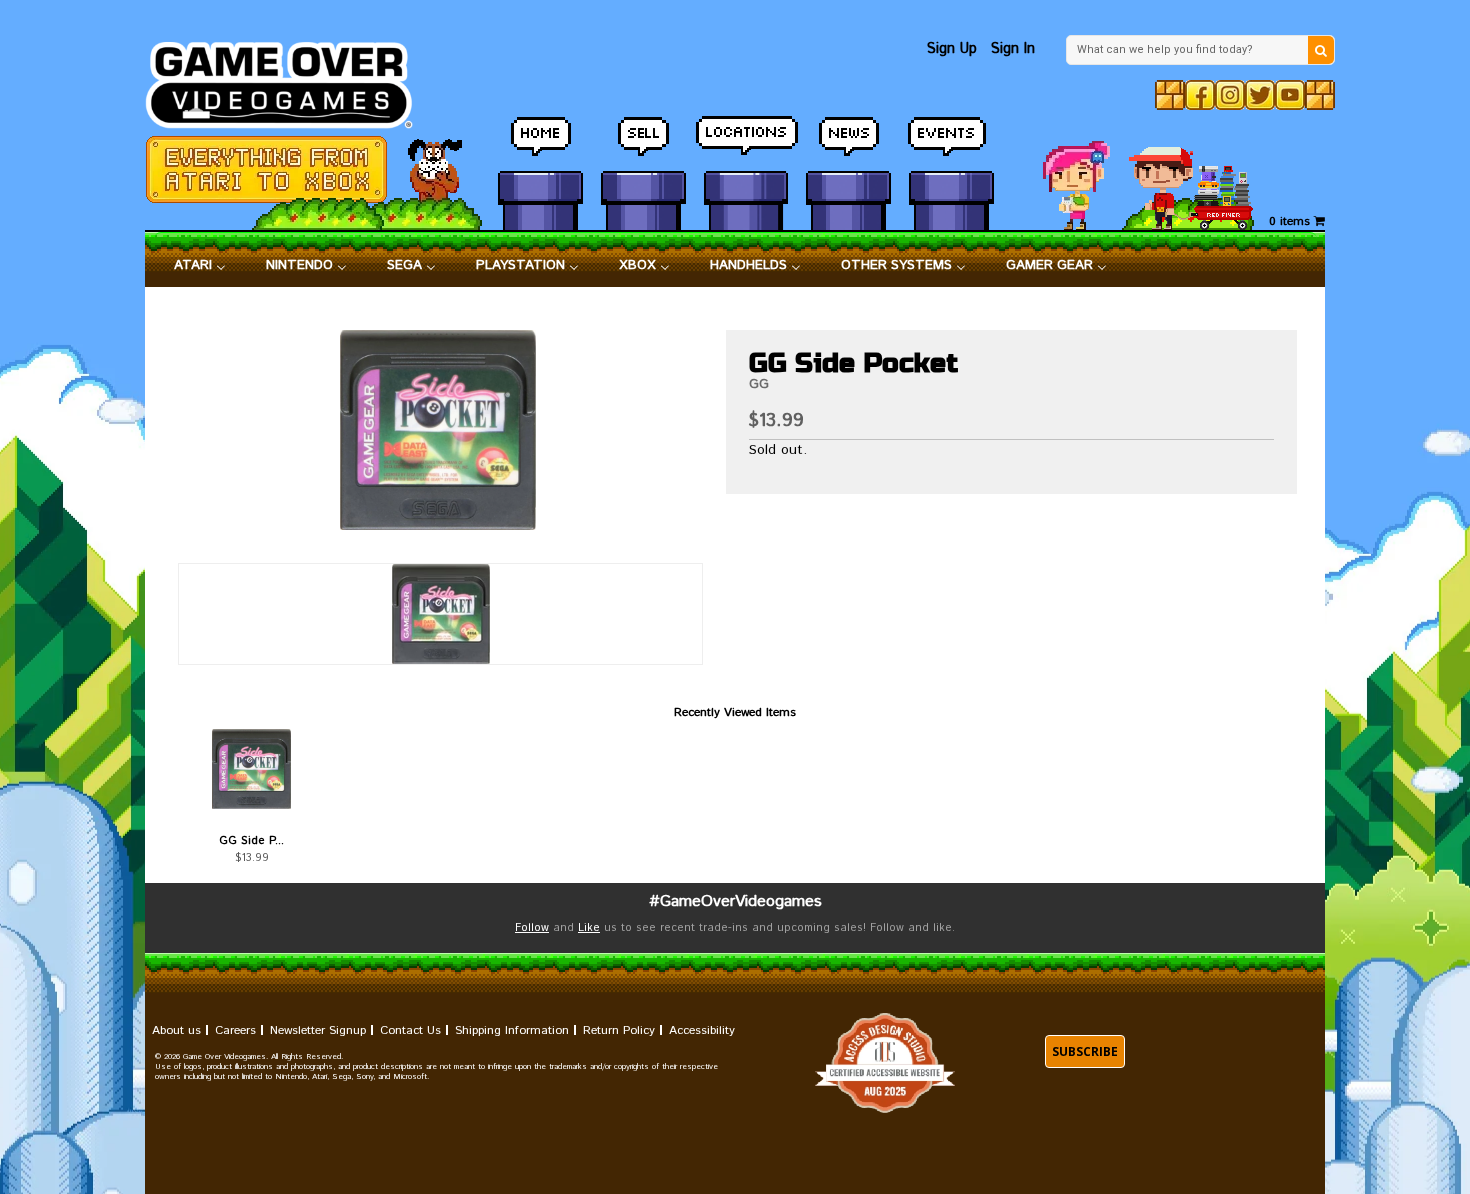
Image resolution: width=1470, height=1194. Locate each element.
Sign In (1013, 48)
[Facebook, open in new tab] (1200, 95)
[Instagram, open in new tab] (1230, 95)
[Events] (951, 145)
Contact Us (410, 1030)
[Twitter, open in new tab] (1260, 95)
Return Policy (619, 1030)
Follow (532, 928)
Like (589, 928)
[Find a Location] (746, 145)
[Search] (1321, 50)
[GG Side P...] (251, 769)
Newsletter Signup (318, 1030)
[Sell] (643, 145)
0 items (1291, 221)
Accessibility (702, 1030)
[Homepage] (290, 79)
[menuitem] (200, 266)
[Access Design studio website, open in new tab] (885, 1063)
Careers (235, 1030)
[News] (848, 145)
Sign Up (952, 48)
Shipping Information (512, 1030)
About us (176, 1030)
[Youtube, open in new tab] (1290, 95)
